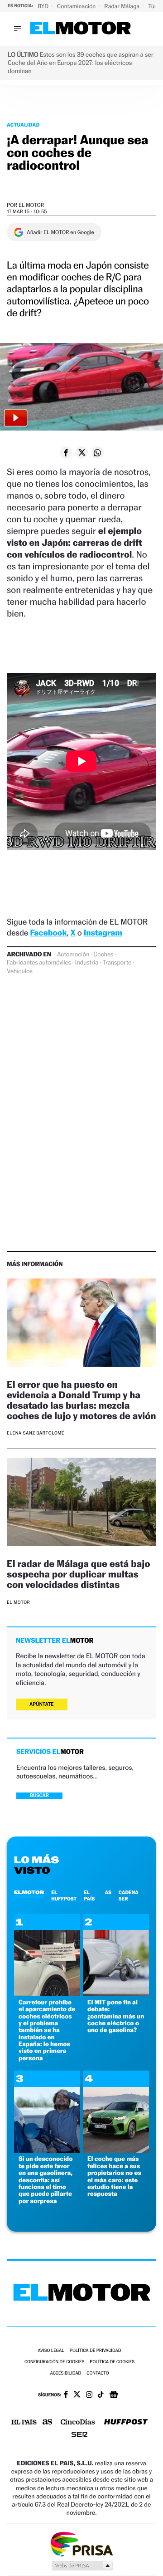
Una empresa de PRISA (81, 2544)
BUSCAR (39, 1795)
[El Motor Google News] (114, 2395)
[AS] (48, 2422)
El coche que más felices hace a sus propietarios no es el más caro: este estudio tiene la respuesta (114, 2176)
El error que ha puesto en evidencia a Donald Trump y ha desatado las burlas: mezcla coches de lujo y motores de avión (81, 1400)
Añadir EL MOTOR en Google (60, 232)
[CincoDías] (78, 2423)
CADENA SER (129, 1895)
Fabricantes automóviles (39, 963)
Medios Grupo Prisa (82, 2566)
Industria (87, 963)
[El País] (24, 2423)
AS (108, 1892)
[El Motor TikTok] (101, 2395)
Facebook (49, 933)
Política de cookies (112, 2362)
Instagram (103, 933)
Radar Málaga (122, 6)
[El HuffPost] (126, 2423)
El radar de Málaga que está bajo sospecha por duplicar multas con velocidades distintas (79, 1574)
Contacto (98, 2373)
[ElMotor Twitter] (77, 2395)
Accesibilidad (65, 2373)
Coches (103, 955)
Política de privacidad (96, 2351)
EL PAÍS (89, 1895)
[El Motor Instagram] (89, 2395)
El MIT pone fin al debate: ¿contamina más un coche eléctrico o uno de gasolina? (116, 2016)
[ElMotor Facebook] (66, 2395)
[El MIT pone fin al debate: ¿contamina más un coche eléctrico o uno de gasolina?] (116, 1994)
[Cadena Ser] (79, 2435)
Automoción (73, 955)
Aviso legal (51, 2351)
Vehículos (20, 971)
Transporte (117, 963)
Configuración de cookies (54, 2362)
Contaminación (77, 6)
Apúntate (42, 1704)
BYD (44, 6)
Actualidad (23, 125)
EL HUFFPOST (64, 1895)
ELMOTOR (29, 1892)
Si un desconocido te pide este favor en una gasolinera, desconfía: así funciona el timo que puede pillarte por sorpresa (46, 2180)
